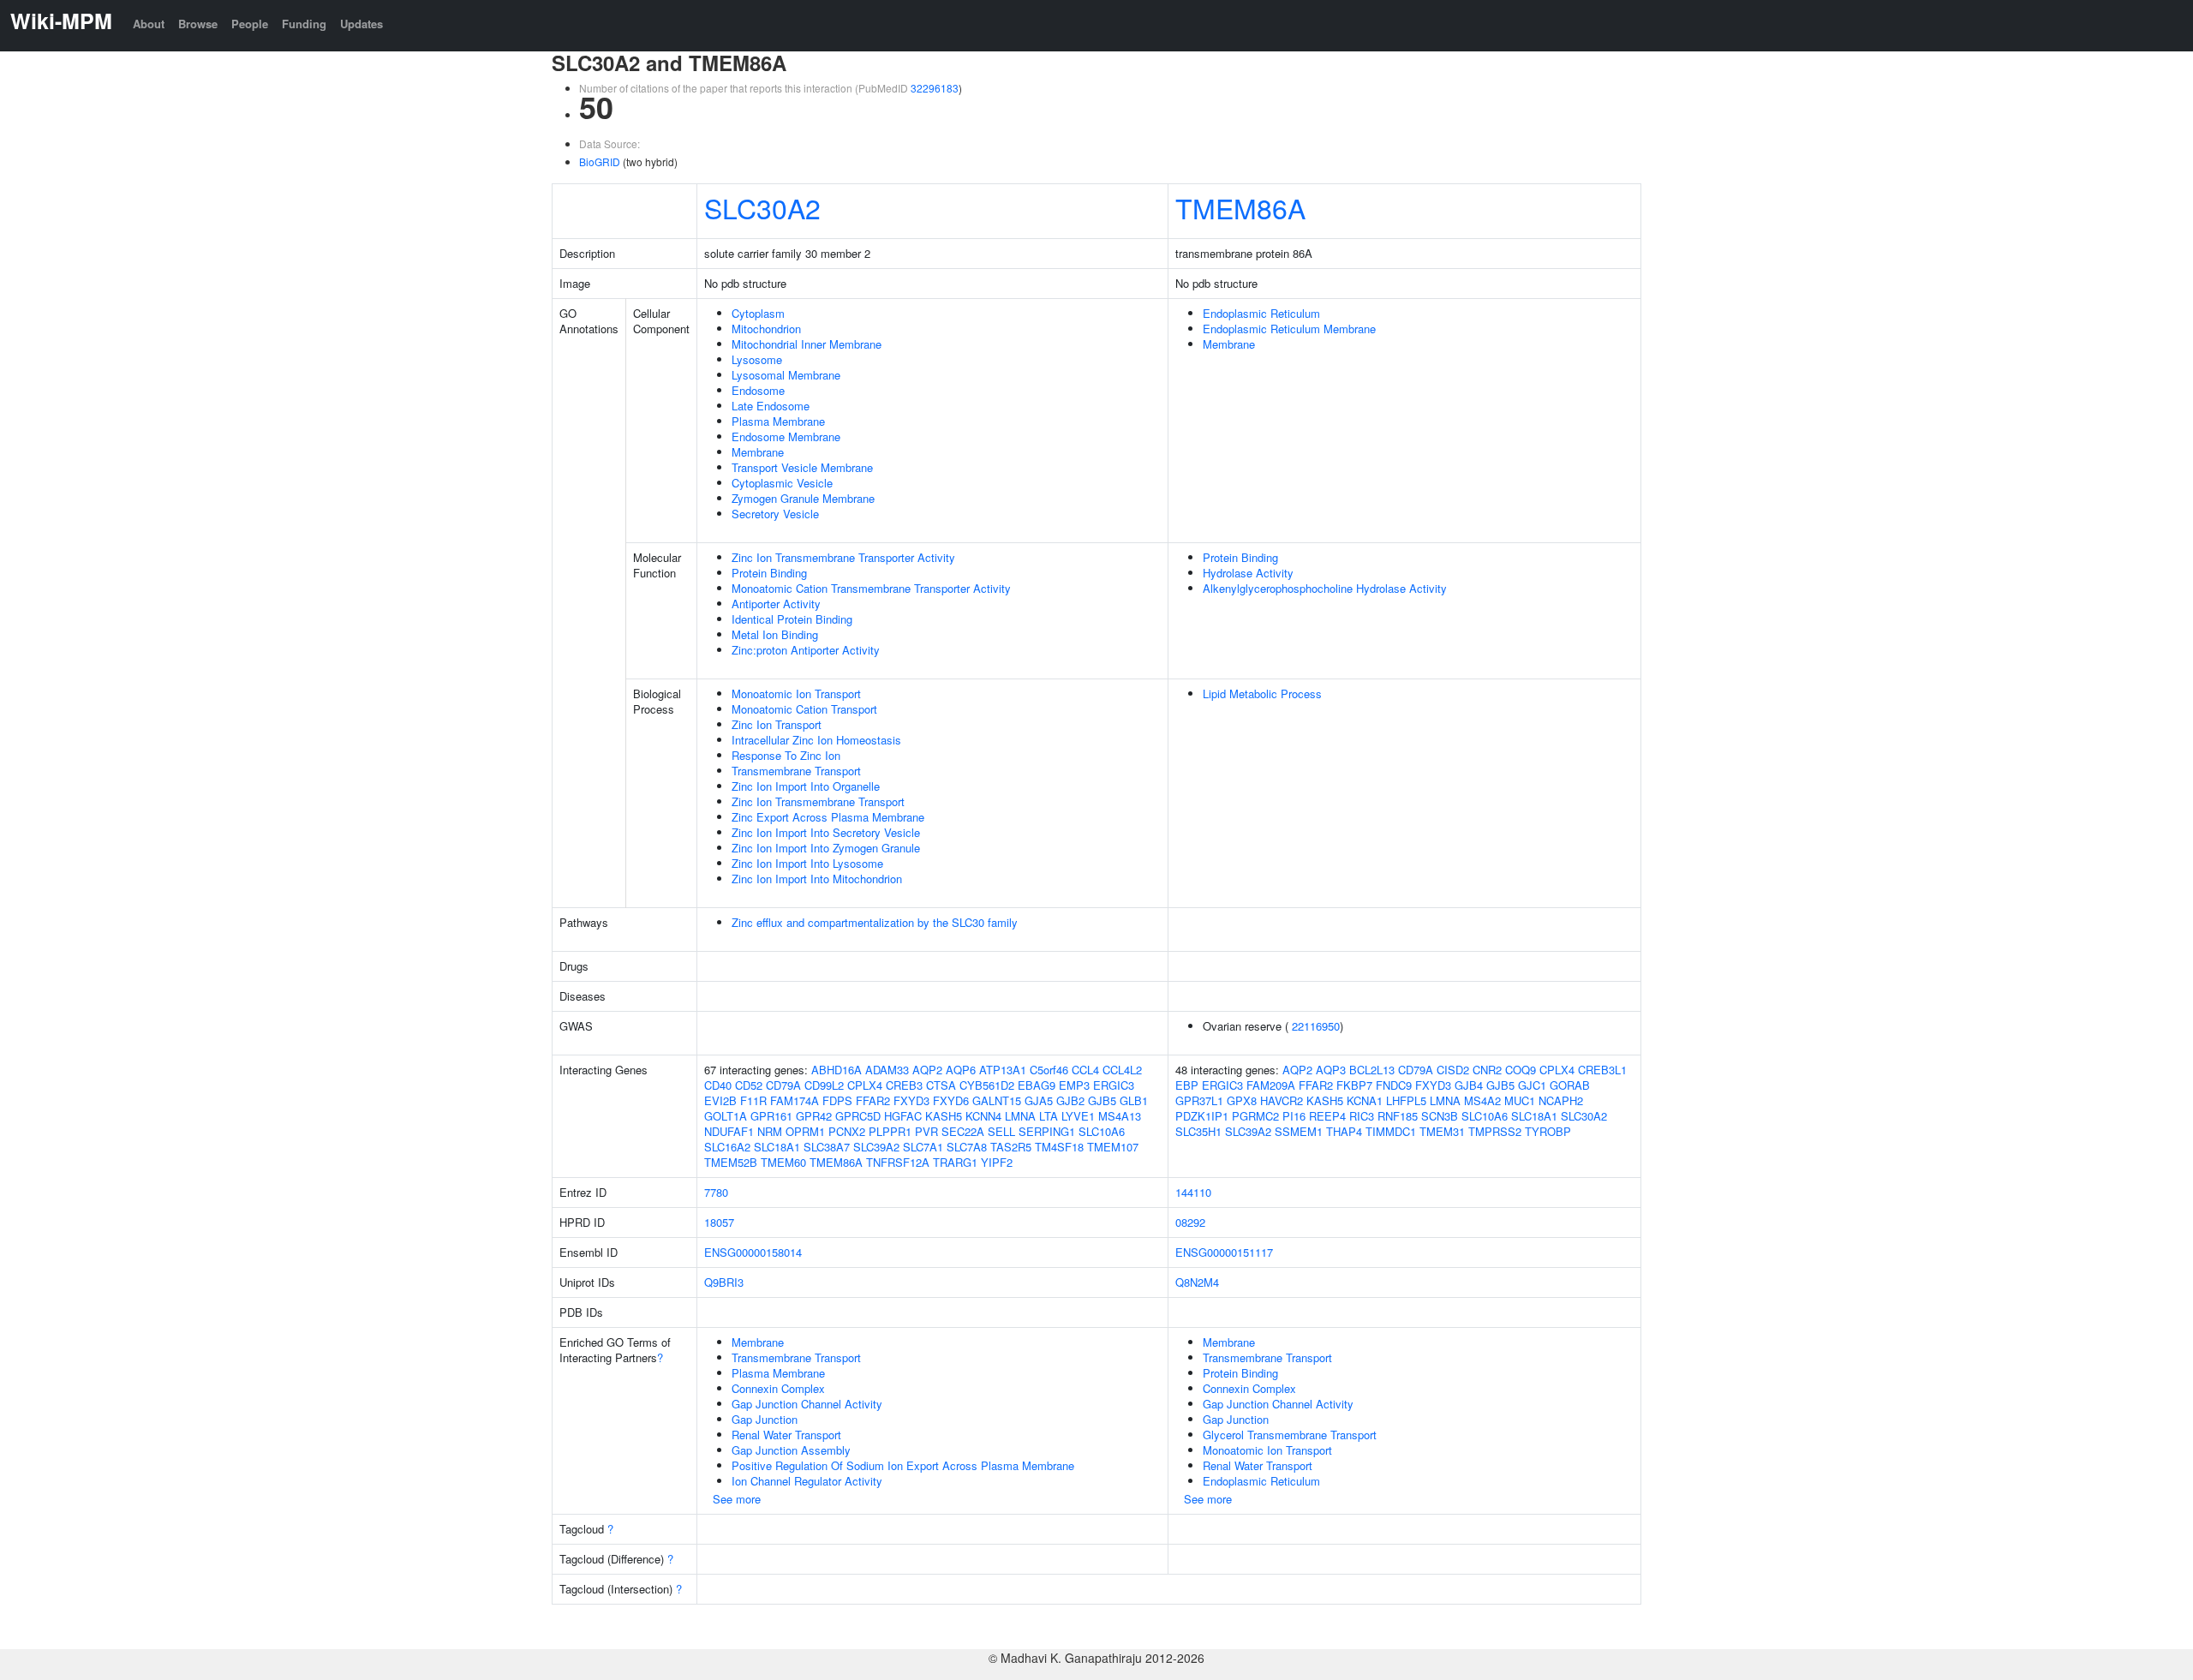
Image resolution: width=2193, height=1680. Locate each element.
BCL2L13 (1372, 1070)
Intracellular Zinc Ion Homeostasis (816, 740)
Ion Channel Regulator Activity (807, 1481)
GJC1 (1532, 1085)
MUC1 (1520, 1100)
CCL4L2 (1122, 1070)
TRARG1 (955, 1162)
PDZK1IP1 (1202, 1116)
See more (737, 1499)
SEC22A (963, 1131)
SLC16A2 (727, 1147)
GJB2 (1070, 1100)
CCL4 (1085, 1070)
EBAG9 (1037, 1085)
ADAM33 (887, 1070)
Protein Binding (769, 573)
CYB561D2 (987, 1085)
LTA (1049, 1116)
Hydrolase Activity (1248, 573)
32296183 (935, 88)
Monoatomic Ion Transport (796, 694)
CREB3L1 (1602, 1070)
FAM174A (795, 1100)
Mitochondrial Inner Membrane (807, 344)
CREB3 (904, 1085)
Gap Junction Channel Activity (807, 1404)
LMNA (1020, 1116)
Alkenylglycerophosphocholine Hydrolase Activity (1325, 588)
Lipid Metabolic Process (1262, 694)
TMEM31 (1442, 1131)
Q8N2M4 (1197, 1282)
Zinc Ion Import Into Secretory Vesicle (826, 832)
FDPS (837, 1100)
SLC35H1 (1198, 1131)
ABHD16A (837, 1070)
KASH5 (944, 1116)
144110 (1193, 1192)
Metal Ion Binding (775, 634)
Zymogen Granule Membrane (803, 498)
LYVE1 (1078, 1116)
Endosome (758, 390)
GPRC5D (858, 1116)
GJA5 (1039, 1100)
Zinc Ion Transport (777, 724)
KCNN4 (983, 1116)
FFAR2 (873, 1100)
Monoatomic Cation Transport (804, 709)
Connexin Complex (778, 1388)
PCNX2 (847, 1131)
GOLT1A (726, 1116)
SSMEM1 (1299, 1131)
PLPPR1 (890, 1131)
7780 (716, 1192)
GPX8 (1242, 1100)
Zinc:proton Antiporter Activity (806, 650)
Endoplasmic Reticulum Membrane (1289, 329)
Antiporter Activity (776, 604)
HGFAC (903, 1116)
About (149, 24)
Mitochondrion (766, 329)
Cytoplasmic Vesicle (782, 483)
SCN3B (1440, 1116)
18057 (719, 1222)
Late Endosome (771, 406)
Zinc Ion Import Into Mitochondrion (817, 879)
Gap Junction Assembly (791, 1450)
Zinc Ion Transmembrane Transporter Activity (843, 557)
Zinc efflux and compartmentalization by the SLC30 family (875, 922)
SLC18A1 (777, 1147)
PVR (926, 1131)
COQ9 (1521, 1070)
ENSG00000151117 (1224, 1252)
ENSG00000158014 (753, 1252)
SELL (1001, 1131)
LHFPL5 (1406, 1100)
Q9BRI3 (724, 1282)
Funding (304, 24)
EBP (1187, 1085)
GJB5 (1102, 1100)
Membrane (758, 452)
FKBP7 (1354, 1085)
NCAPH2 (1561, 1100)
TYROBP (1548, 1131)
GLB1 (1134, 1100)
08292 (1190, 1222)
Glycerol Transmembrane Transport (1290, 1435)
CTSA (941, 1085)
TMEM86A (1240, 207)
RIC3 (1362, 1116)
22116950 (1316, 1026)
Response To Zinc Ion (786, 755)
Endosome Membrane (786, 436)
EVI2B (720, 1100)
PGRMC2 (1255, 1116)
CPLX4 (865, 1085)
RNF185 (1398, 1116)
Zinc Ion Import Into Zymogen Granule (826, 848)
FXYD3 (911, 1100)
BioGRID (600, 161)
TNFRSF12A (898, 1162)
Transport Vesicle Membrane (802, 467)
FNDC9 (1394, 1085)
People (250, 24)
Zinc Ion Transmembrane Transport (818, 801)
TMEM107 (1113, 1147)
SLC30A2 (762, 207)
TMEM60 (783, 1162)
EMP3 (1074, 1085)
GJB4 (1469, 1085)
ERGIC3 (1114, 1085)
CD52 (749, 1085)
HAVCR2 (1282, 1100)
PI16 (1294, 1116)
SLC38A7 (827, 1147)
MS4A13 (1120, 1116)
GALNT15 (997, 1100)
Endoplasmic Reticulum (1261, 313)
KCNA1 (1365, 1100)
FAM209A (1271, 1085)
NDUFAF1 (729, 1131)
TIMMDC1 (1391, 1131)
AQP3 (1331, 1070)
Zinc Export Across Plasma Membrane (828, 817)
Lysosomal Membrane (786, 375)
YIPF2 (997, 1162)
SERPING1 (1047, 1131)
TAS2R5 (1011, 1147)
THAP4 (1344, 1131)
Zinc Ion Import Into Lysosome (807, 863)
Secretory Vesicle (775, 514)
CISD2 (1453, 1070)
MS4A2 (1482, 1100)
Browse (198, 24)
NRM (770, 1131)
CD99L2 (824, 1085)
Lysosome (757, 359)
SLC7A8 (967, 1147)
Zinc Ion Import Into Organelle (806, 786)
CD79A (783, 1085)
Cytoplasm (758, 313)
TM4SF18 (1059, 1147)
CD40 (718, 1085)
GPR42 (814, 1116)
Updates (362, 24)
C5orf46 (1049, 1070)
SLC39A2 (876, 1147)
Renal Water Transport (786, 1435)
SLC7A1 (923, 1147)
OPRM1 (805, 1131)
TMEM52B (731, 1162)
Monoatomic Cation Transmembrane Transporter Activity (871, 588)
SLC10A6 (1102, 1131)
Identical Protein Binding (792, 619)
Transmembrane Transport (796, 771)
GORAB (1570, 1085)
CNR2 (1487, 1070)
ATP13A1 (1003, 1070)
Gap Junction (765, 1419)
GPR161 (771, 1116)
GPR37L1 (1199, 1100)
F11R (753, 1100)
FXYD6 (951, 1100)
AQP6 (961, 1070)
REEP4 (1327, 1116)
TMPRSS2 (1495, 1131)
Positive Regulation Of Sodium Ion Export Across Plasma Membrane (903, 1465)
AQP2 (927, 1070)
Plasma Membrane (778, 421)
